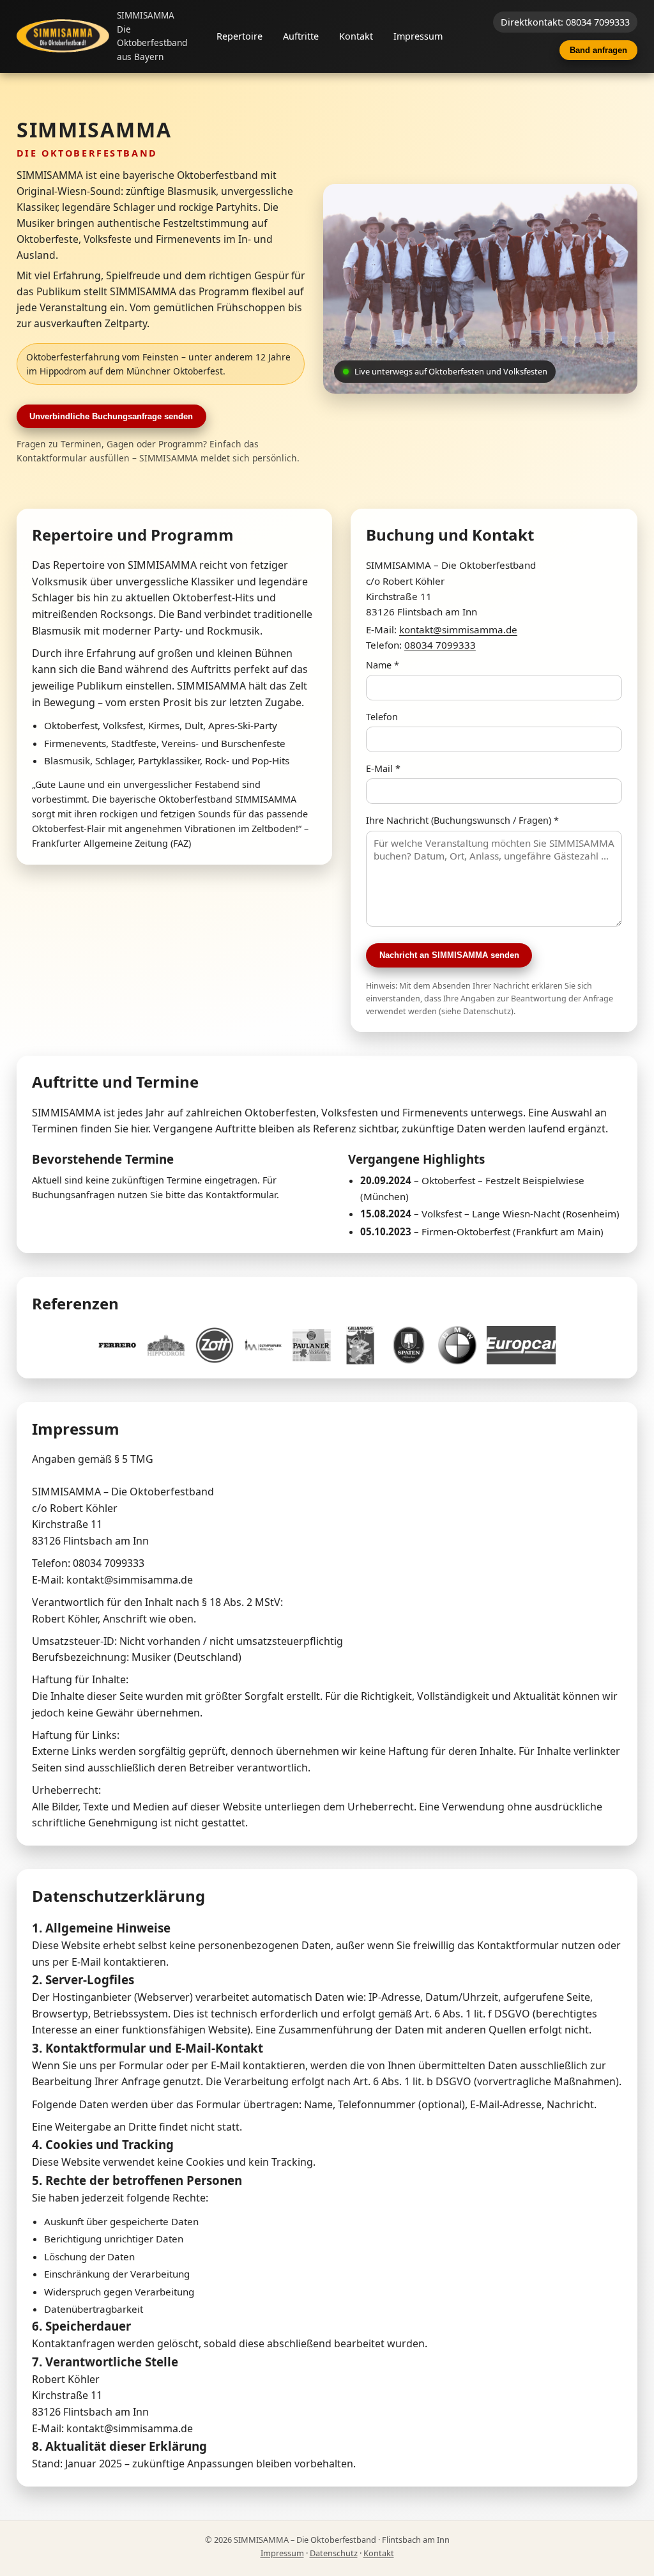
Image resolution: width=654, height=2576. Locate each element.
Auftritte (301, 36)
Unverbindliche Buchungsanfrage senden (111, 416)
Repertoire (240, 36)
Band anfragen (598, 50)
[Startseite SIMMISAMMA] (63, 36)
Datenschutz (334, 2553)
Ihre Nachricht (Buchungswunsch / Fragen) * (462, 820)
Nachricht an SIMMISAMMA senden (449, 955)
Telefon (382, 717)
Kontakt (356, 36)
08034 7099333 (440, 645)
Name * (383, 665)
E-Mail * (383, 768)
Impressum (418, 36)
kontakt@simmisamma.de (458, 629)
